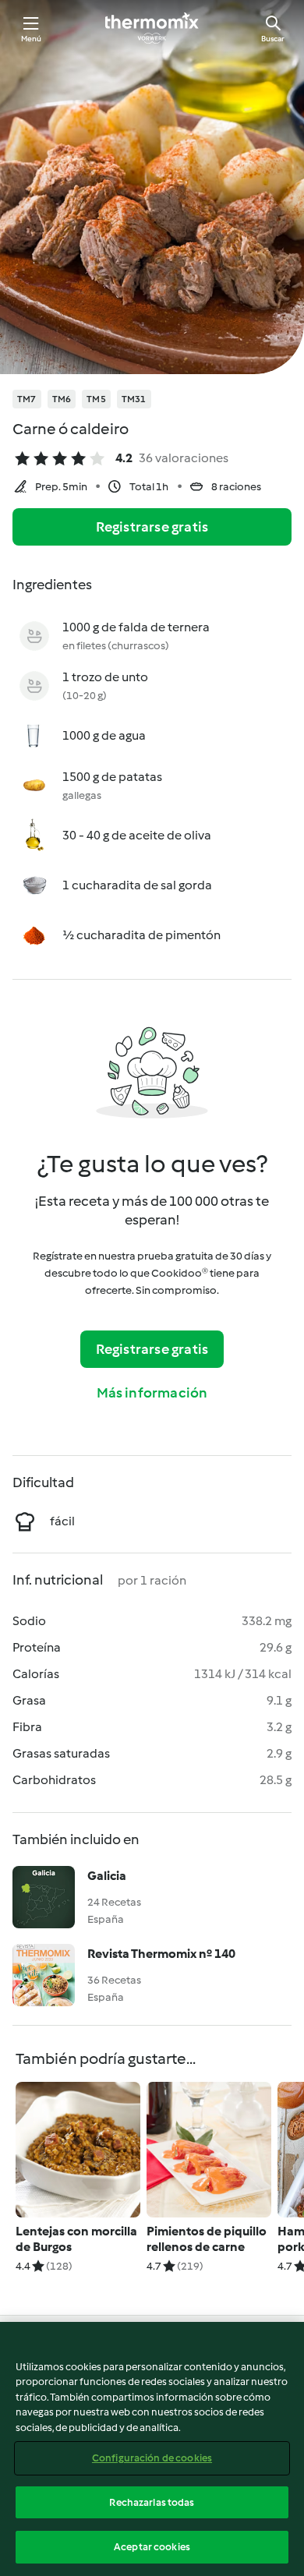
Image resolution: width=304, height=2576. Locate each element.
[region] (152, 2449)
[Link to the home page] (152, 28)
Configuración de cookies (152, 2458)
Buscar (273, 39)
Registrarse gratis (152, 527)
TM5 (96, 399)
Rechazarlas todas (152, 2502)
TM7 (27, 399)
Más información (152, 1393)
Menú (32, 39)
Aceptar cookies (152, 2547)
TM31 (134, 399)
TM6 (62, 399)
